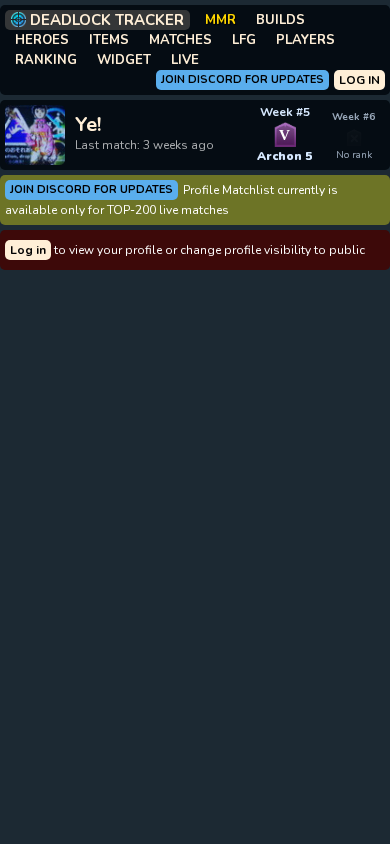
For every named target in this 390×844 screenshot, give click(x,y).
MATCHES (180, 40)
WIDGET (124, 60)
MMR (220, 20)
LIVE (185, 60)
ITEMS (109, 40)
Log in (28, 250)
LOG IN (359, 80)
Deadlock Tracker (107, 20)
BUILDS (280, 20)
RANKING (46, 60)
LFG (244, 40)
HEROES (42, 40)
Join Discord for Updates (242, 79)
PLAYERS (305, 40)
